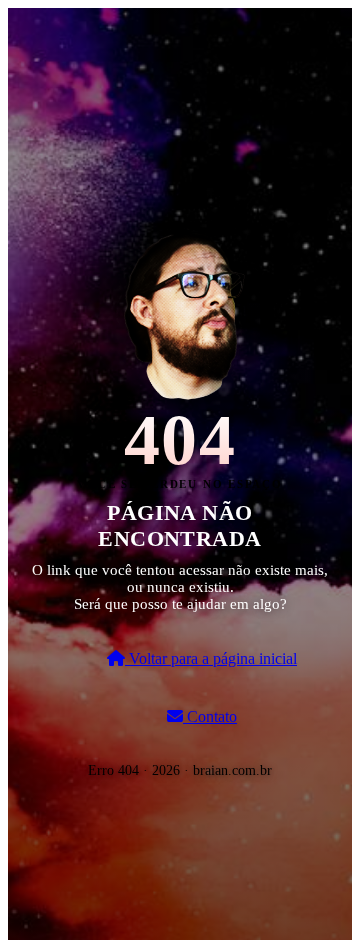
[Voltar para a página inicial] (180, 313)
